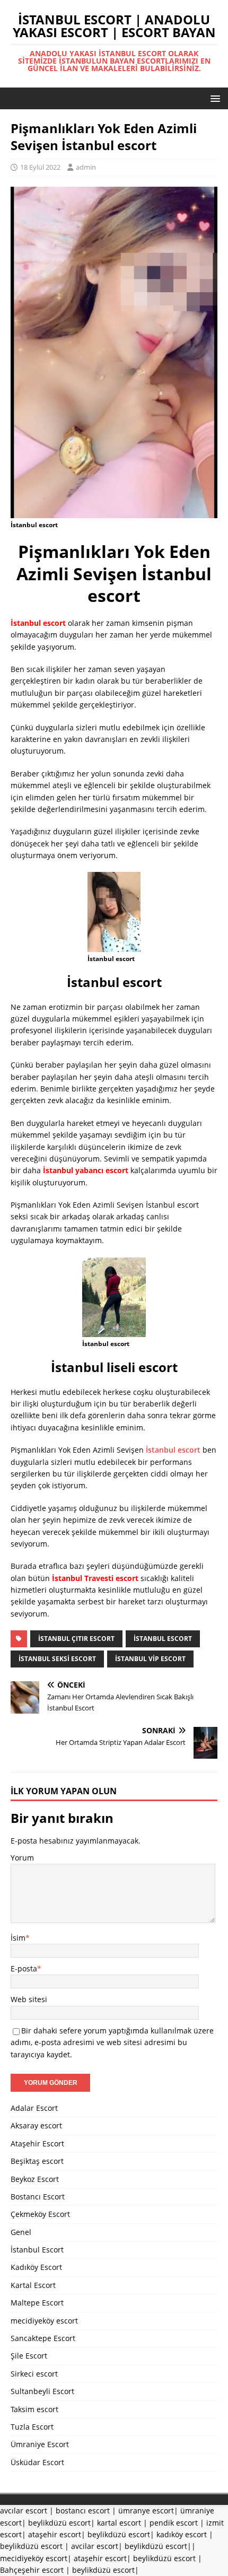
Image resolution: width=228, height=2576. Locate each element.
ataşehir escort (55, 2534)
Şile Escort (29, 2356)
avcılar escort (24, 2510)
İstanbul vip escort (150, 1659)
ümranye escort (146, 2510)
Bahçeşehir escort (32, 2570)
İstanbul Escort (37, 2250)
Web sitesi (29, 1999)
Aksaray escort (36, 2125)
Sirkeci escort (34, 2374)
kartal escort (119, 2523)
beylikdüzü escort (59, 2523)
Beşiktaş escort (37, 2161)
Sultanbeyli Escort (42, 2391)
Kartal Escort (33, 2285)
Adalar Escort (34, 2108)
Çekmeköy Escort (40, 2214)
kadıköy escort (182, 2534)
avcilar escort (95, 2546)
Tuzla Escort (32, 2427)
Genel (21, 2232)
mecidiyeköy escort (44, 2321)
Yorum (22, 1858)
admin (86, 167)
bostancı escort (83, 2510)
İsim (18, 1938)
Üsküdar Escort (37, 2462)
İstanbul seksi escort (57, 1659)
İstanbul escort (173, 1450)
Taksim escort (34, 2409)
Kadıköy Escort (36, 2267)
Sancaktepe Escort (43, 2338)
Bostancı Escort (38, 2197)
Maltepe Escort (37, 2303)
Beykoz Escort (35, 2179)
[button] (213, 98)
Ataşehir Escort (37, 2143)
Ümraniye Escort (40, 2444)
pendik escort (174, 2523)
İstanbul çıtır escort (76, 1639)
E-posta (24, 1968)
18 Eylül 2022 (40, 167)
